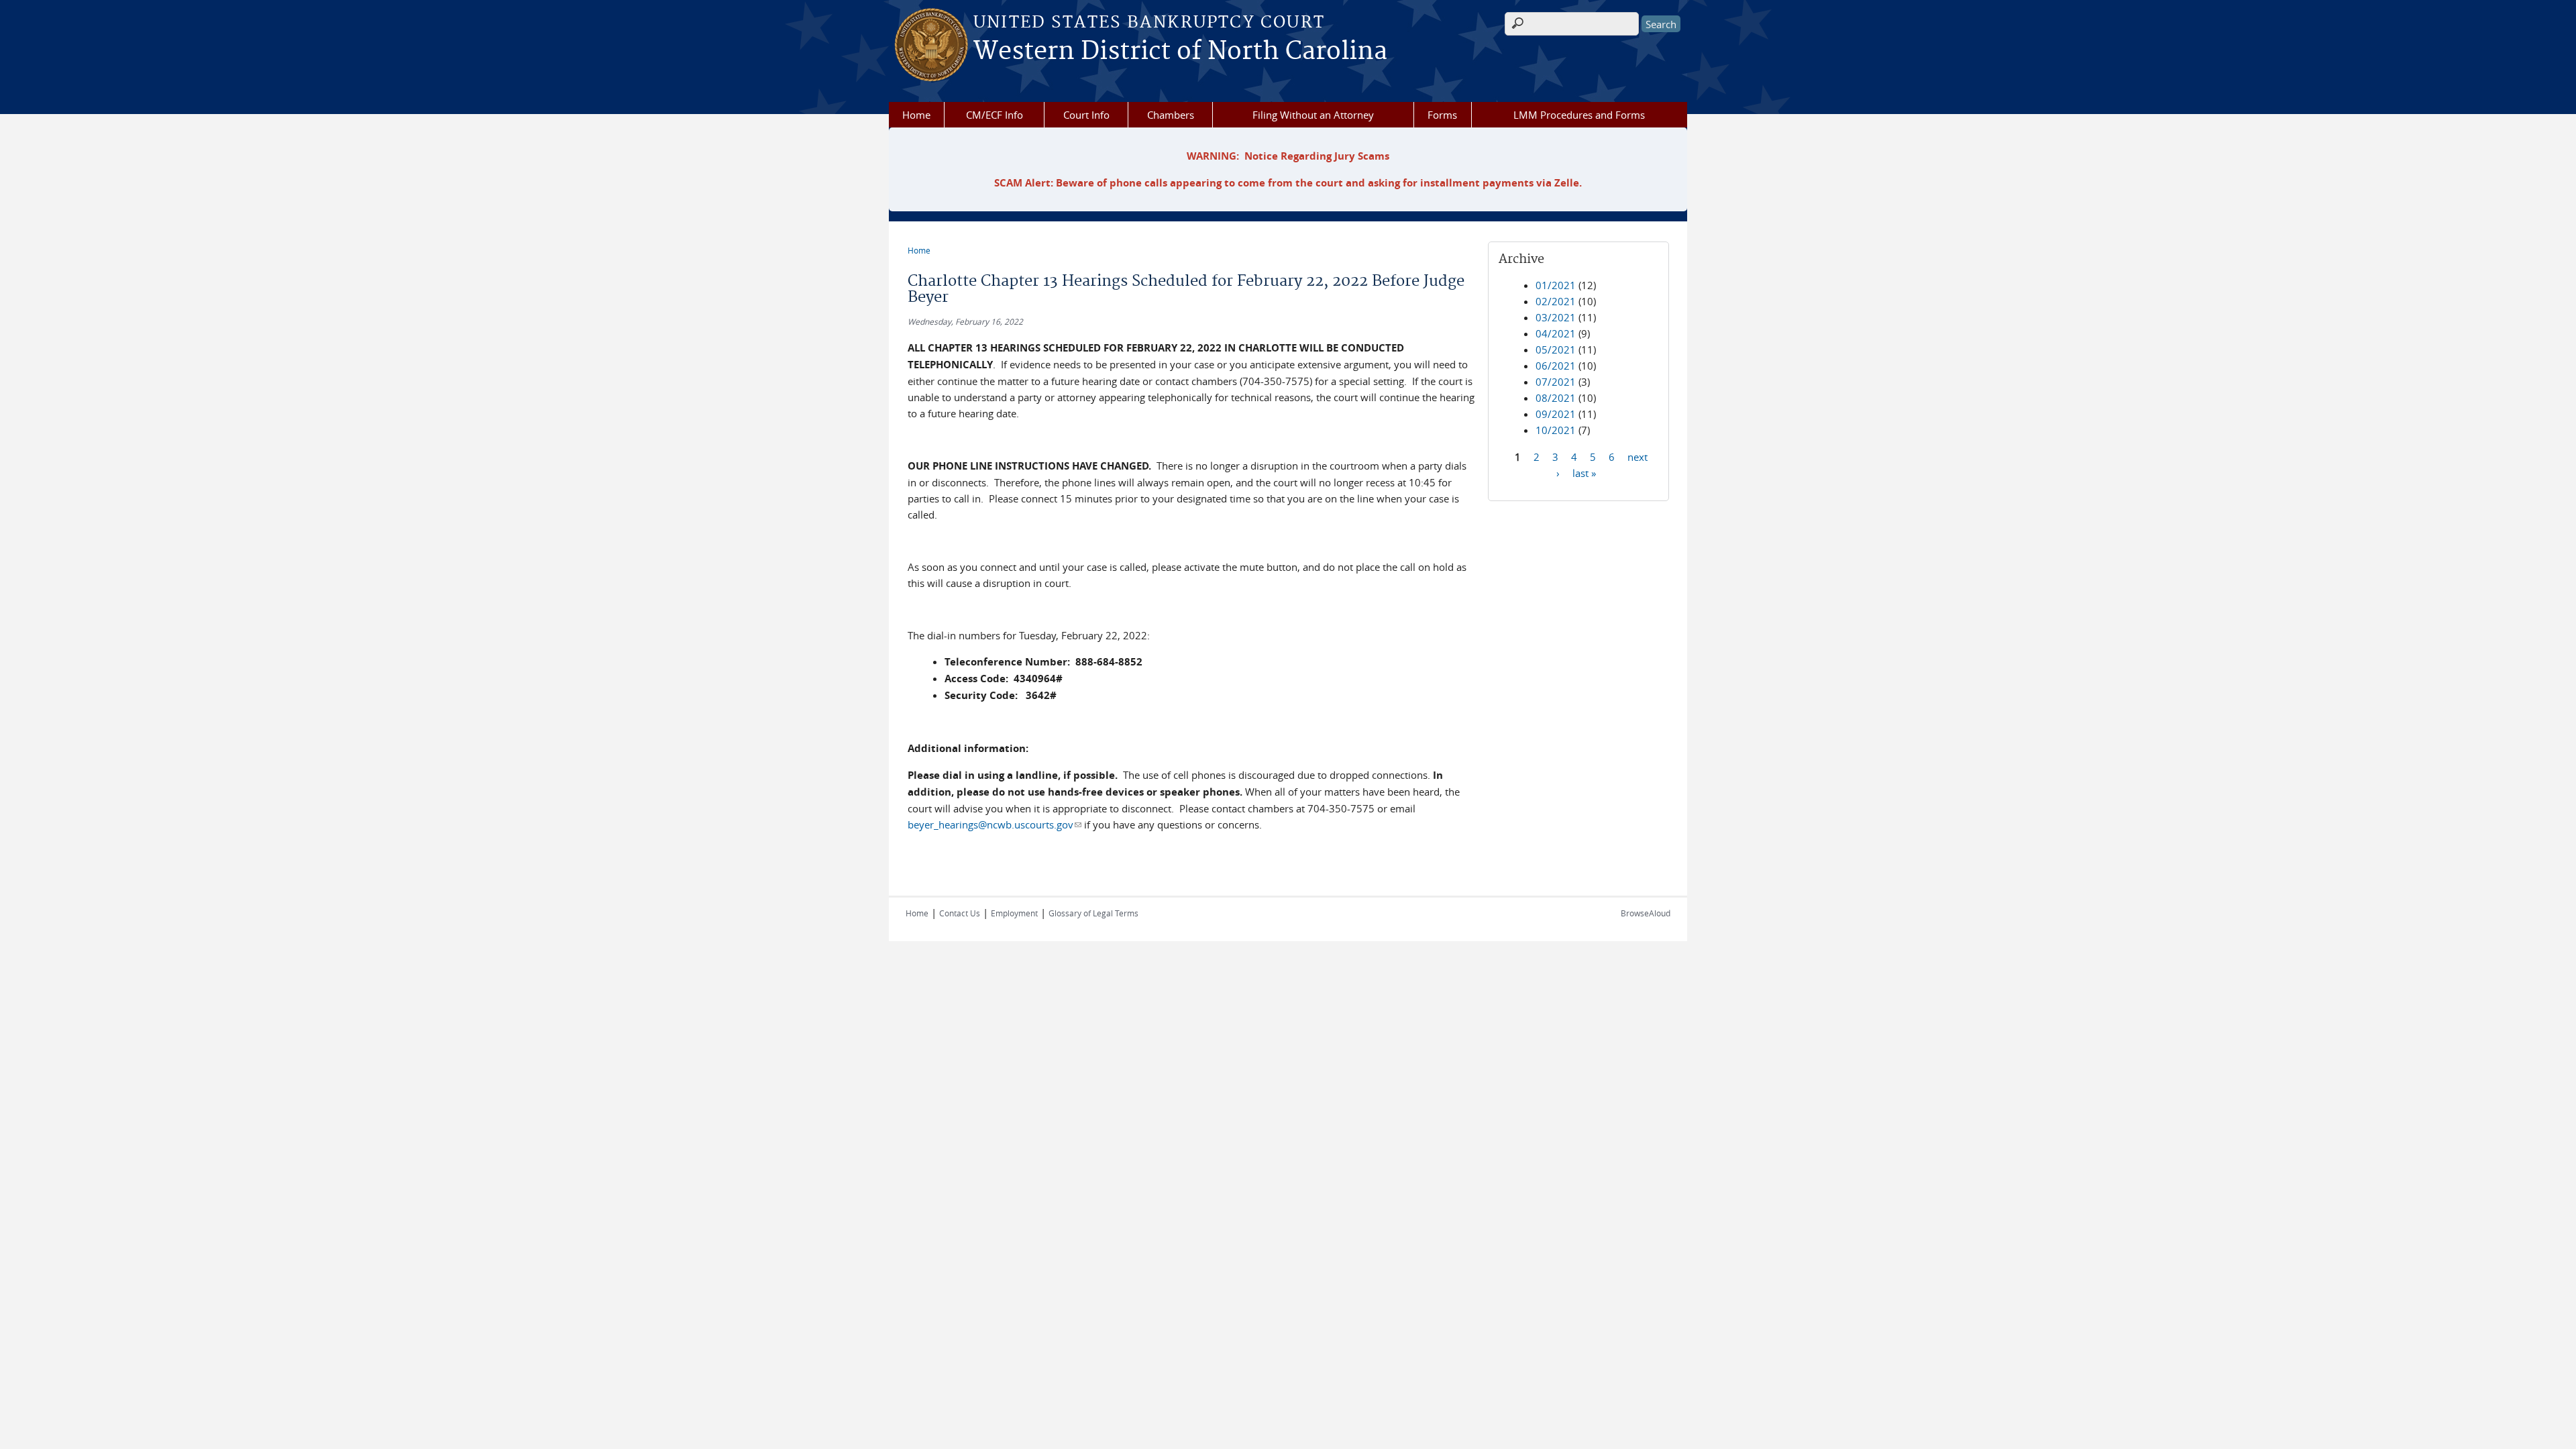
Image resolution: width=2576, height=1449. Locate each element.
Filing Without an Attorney (1313, 115)
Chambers (1171, 115)
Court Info (1086, 115)
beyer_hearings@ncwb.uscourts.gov (995, 824)
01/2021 (1556, 285)
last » (1584, 472)
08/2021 (1556, 398)
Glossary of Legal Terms (1093, 913)
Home (916, 115)
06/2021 (1556, 366)
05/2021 (1556, 350)
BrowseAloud (1646, 913)
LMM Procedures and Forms (1579, 115)
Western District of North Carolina (1180, 52)
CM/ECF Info (995, 115)
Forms (1442, 115)
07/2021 (1556, 382)
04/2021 (1556, 333)
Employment (1014, 913)
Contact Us (960, 913)
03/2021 (1556, 317)
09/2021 (1556, 414)
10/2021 (1556, 430)
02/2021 (1556, 301)
